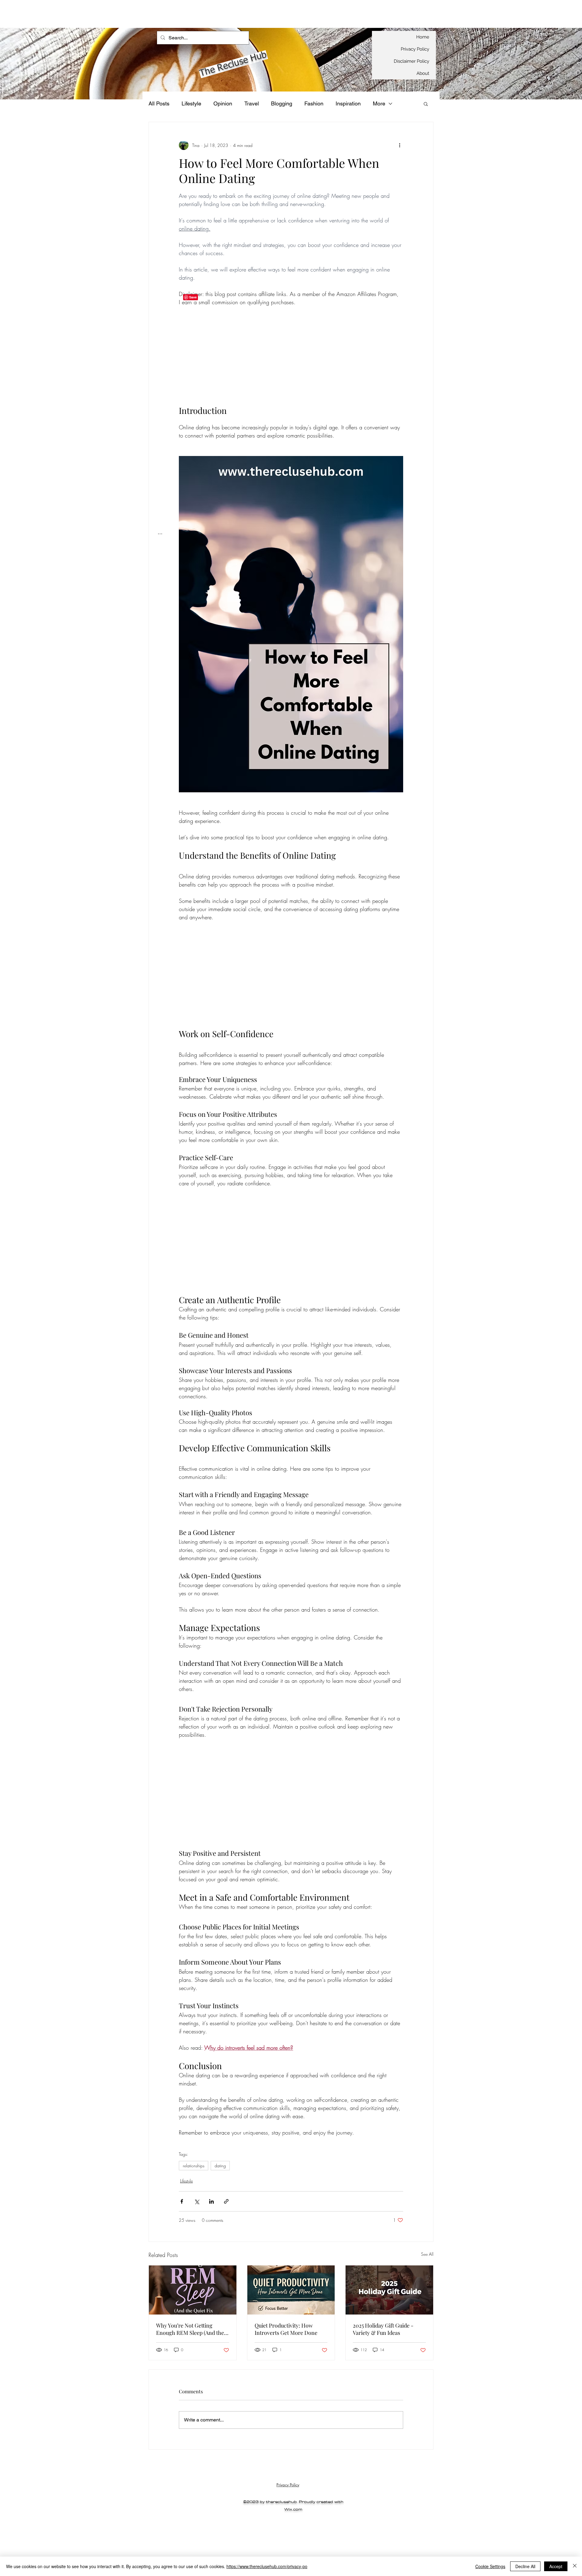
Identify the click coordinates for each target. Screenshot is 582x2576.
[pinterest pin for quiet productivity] (291, 2290)
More (379, 103)
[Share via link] (226, 2201)
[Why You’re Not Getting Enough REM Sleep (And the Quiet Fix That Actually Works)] (193, 2290)
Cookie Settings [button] (490, 2566)
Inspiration (348, 103)
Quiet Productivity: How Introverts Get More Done (286, 2329)
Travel (252, 103)
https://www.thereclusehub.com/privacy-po (267, 2566)
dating (220, 2166)
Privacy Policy (415, 49)
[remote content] (291, 360)
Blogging (282, 103)
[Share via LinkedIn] (211, 2201)
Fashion (314, 103)
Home (423, 37)
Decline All (525, 2566)
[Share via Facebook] (182, 2201)
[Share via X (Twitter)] (197, 2201)
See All (427, 2254)
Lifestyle (191, 103)
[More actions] (400, 145)
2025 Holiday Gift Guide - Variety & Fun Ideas (383, 2329)
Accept (556, 2566)
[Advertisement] (110, 14)
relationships (194, 2166)
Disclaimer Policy (411, 61)
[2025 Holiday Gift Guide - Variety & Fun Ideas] (389, 2290)
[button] (426, 104)
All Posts (159, 103)
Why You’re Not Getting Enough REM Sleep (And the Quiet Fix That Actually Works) (192, 2329)
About (423, 73)
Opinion (223, 103)
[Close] (575, 2566)
